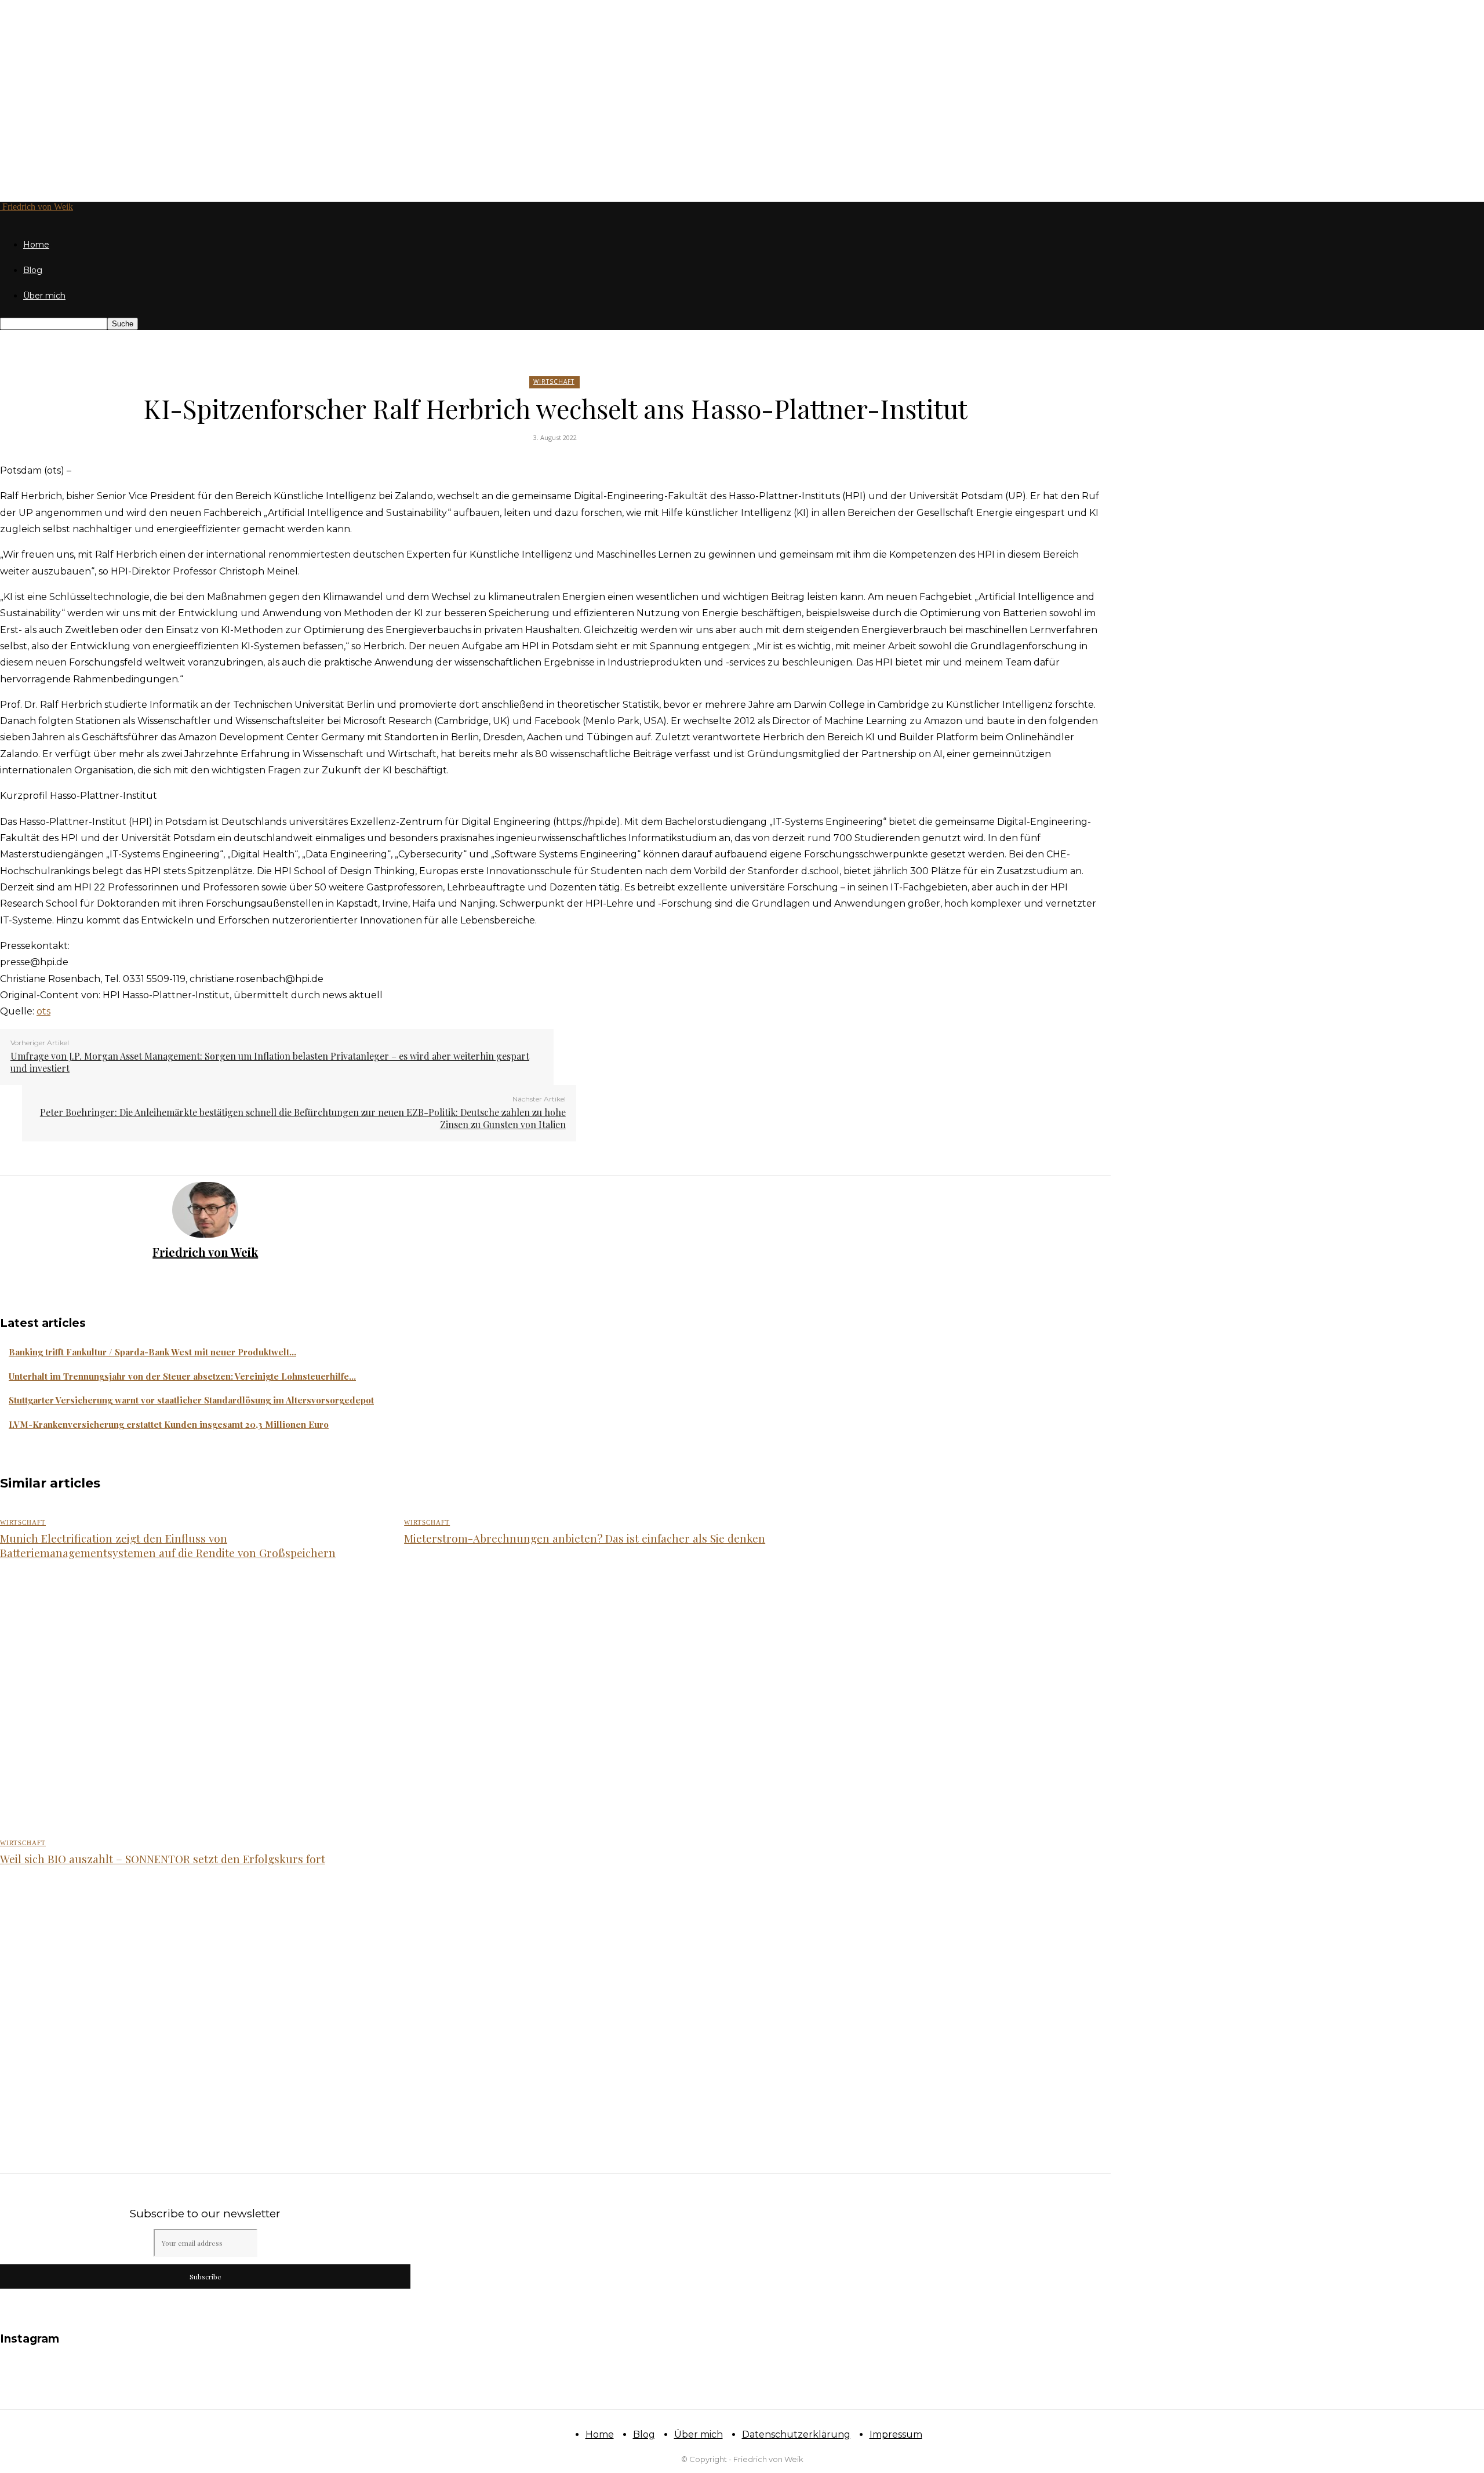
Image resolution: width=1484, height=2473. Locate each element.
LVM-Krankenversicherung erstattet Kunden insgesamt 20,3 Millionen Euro (169, 1424)
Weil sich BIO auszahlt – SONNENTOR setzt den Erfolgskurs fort (163, 1859)
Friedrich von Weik (205, 1252)
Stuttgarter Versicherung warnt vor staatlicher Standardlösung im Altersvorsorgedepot (191, 1400)
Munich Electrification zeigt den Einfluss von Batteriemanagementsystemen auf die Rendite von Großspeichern (168, 1545)
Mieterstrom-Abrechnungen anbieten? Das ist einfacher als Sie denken (585, 1538)
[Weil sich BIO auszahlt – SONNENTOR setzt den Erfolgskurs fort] (189, 2007)
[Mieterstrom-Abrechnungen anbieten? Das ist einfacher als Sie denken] (593, 1701)
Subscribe (205, 2276)
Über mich (44, 296)
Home (36, 245)
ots (43, 1011)
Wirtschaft (554, 381)
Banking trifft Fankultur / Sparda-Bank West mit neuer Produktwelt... (152, 1352)
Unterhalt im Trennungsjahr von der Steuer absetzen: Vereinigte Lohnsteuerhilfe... (182, 1376)
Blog (33, 270)
